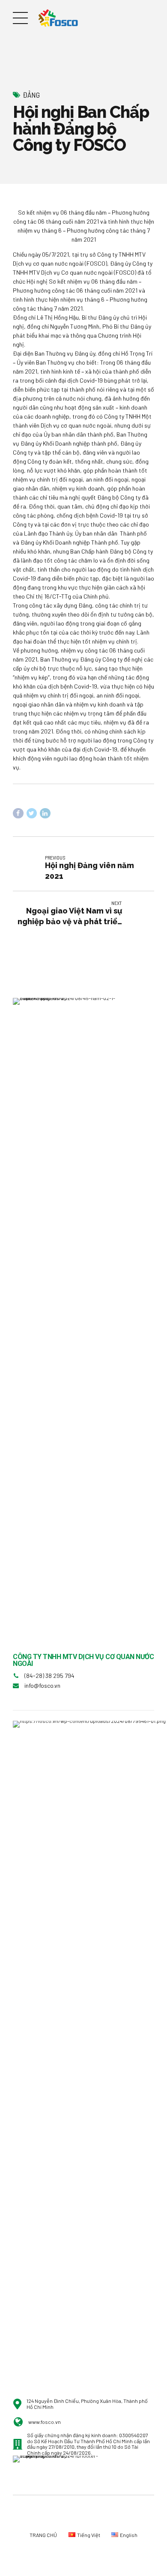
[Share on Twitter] (32, 813)
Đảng (31, 95)
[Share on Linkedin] (45, 813)
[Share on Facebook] (18, 813)
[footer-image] (62, 2475)
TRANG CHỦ (43, 2535)
